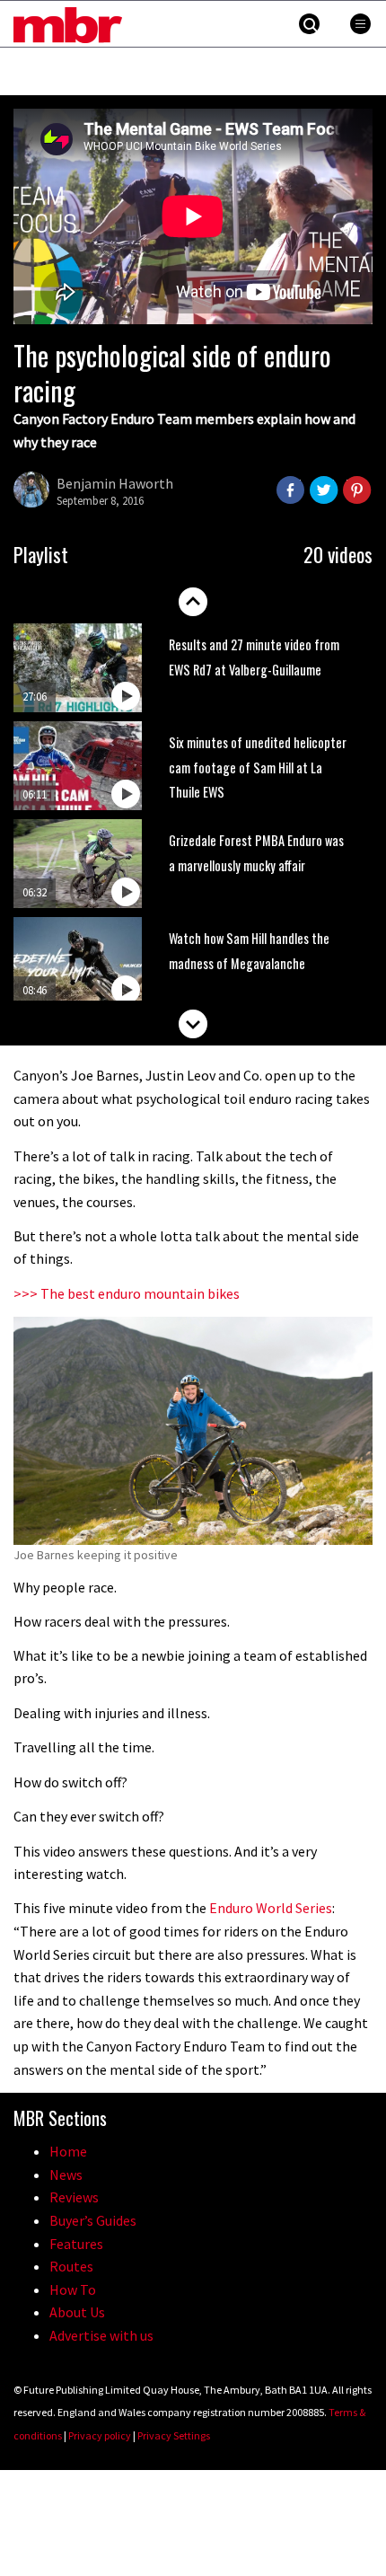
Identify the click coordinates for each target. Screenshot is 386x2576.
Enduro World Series (271, 1908)
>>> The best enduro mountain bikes (127, 1293)
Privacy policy (100, 2435)
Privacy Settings (174, 2435)
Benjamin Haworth (115, 483)
